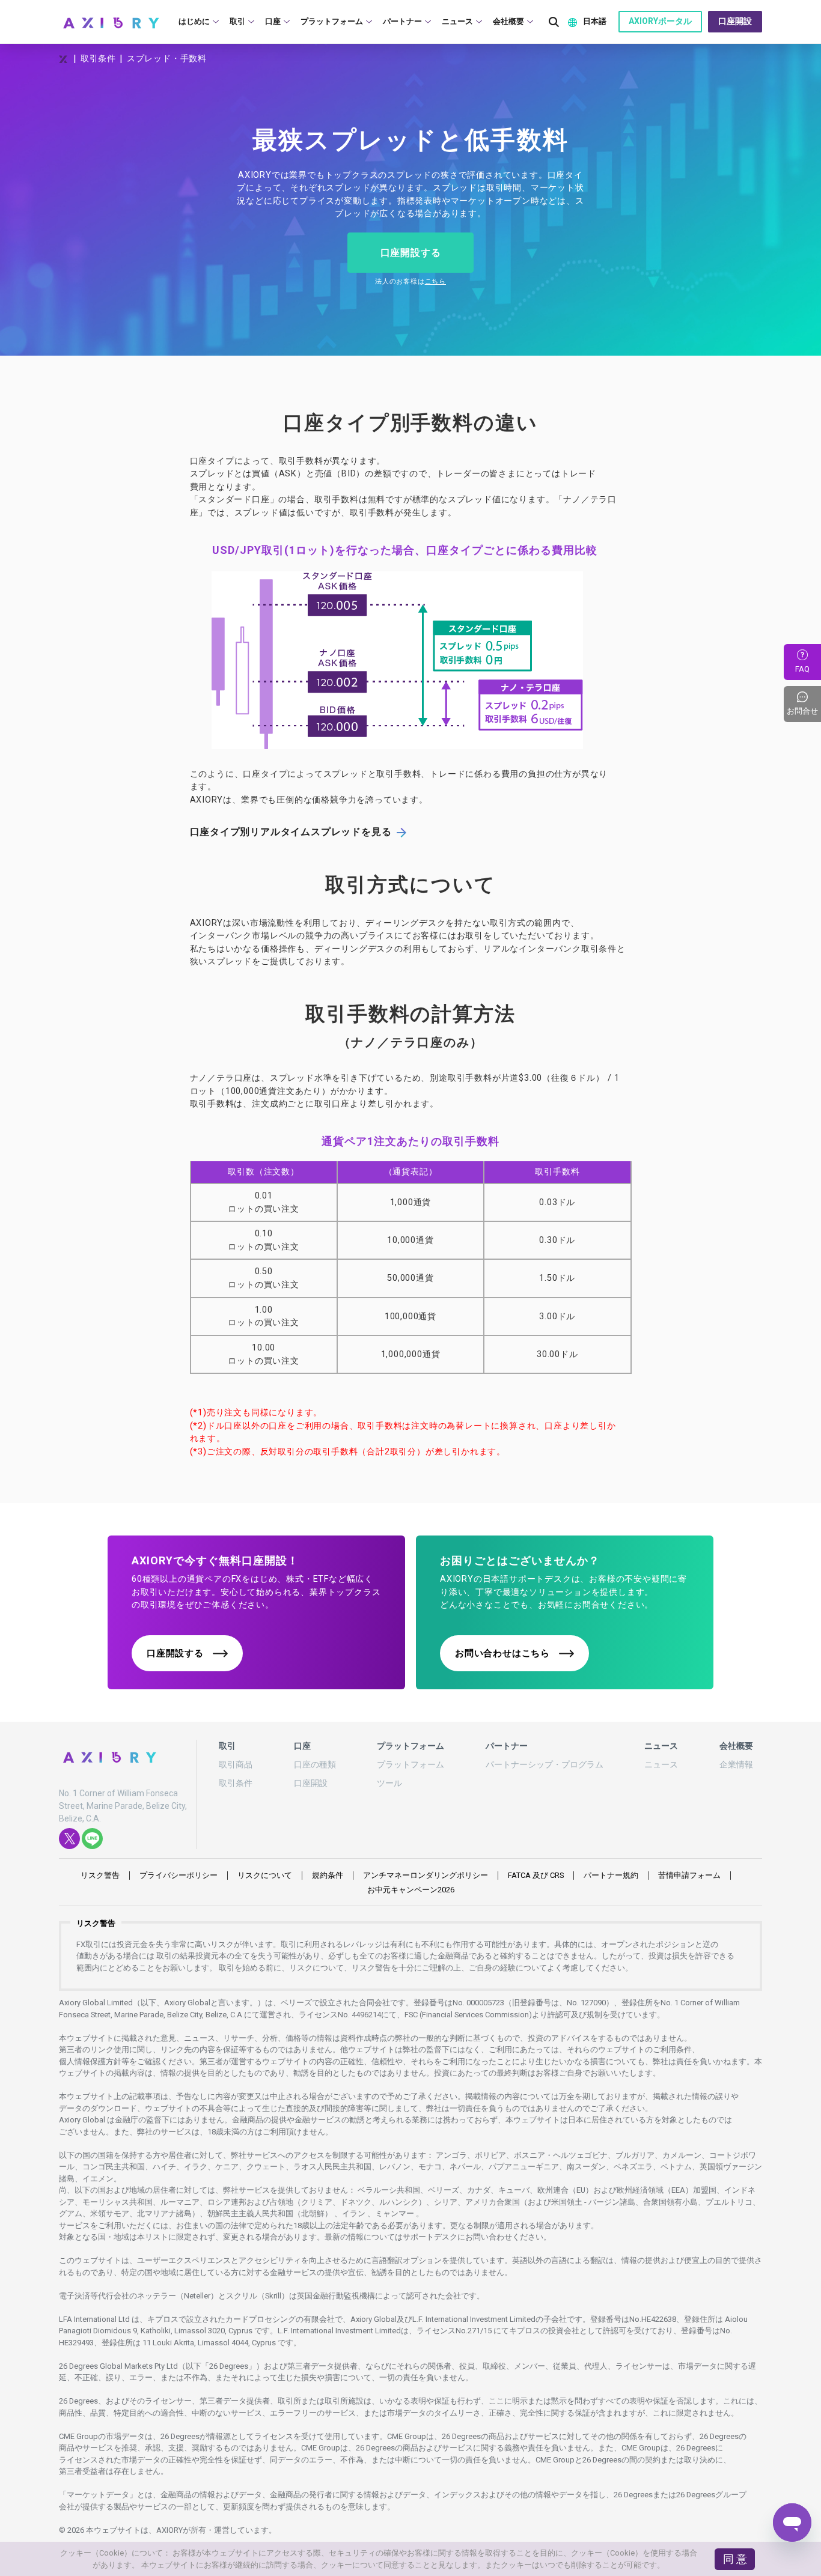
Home (64, 59)
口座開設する (411, 253)
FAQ (802, 669)
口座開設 (735, 21)
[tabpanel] (410, 199)
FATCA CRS (536, 1875)
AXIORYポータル (660, 21)
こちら (435, 281)
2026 (411, 1890)
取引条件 (98, 58)
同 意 (735, 2559)
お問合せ (804, 704)
